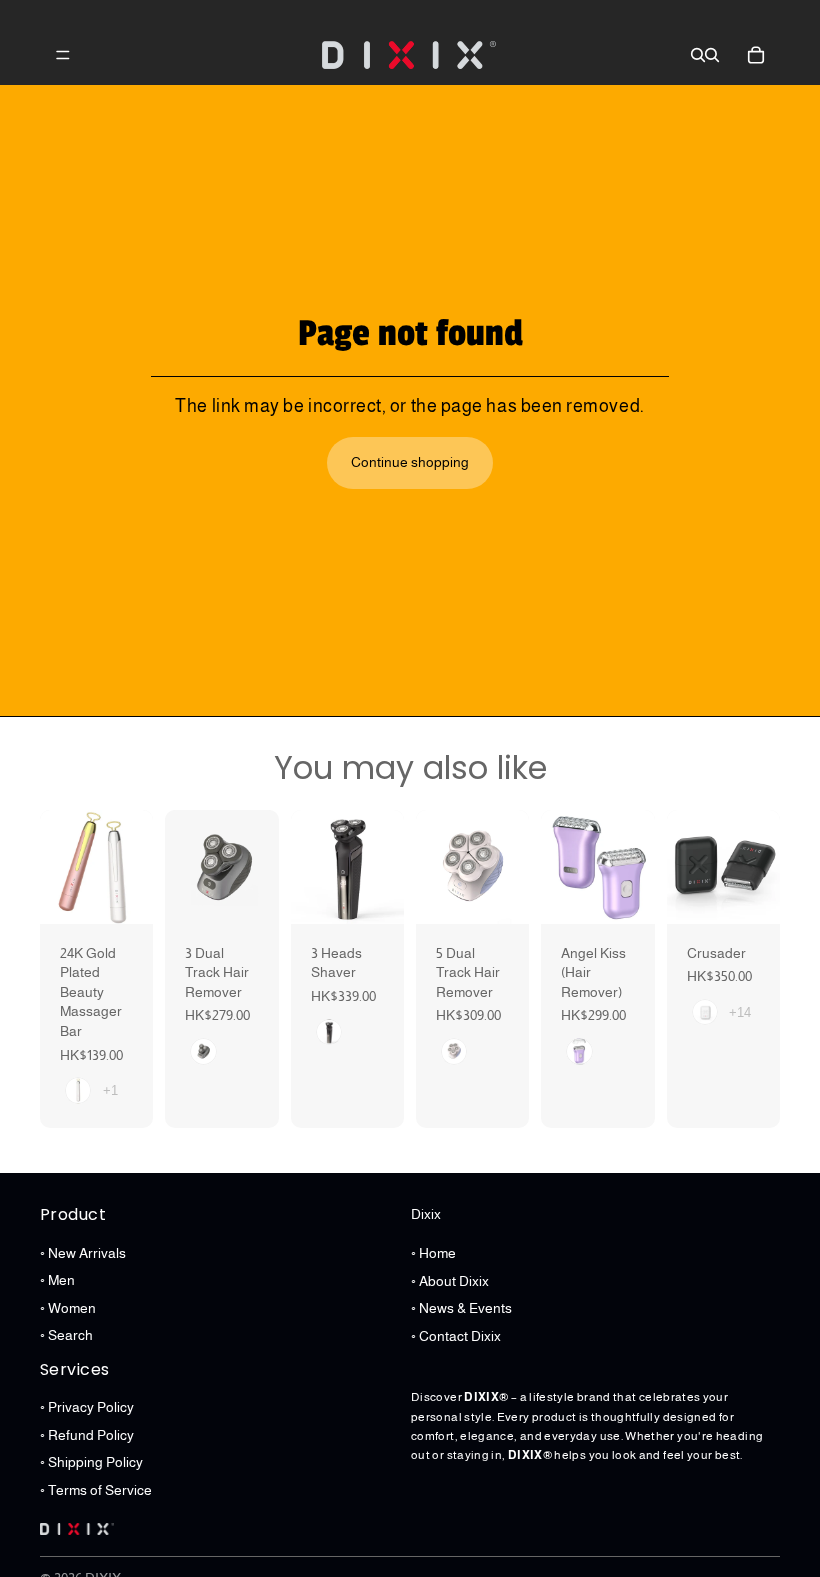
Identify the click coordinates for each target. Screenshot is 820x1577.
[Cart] (756, 55)
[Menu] (63, 55)
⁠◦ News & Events (461, 1308)
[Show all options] (110, 1090)
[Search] (698, 55)
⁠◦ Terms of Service (96, 1490)
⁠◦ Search (66, 1335)
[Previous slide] (62, 867)
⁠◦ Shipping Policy (91, 1462)
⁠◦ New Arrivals (83, 1252)
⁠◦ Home (433, 1253)
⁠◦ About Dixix (450, 1280)
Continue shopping (410, 462)
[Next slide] (131, 867)
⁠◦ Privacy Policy (87, 1407)
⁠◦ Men (57, 1280)
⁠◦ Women (68, 1308)
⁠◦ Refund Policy (87, 1434)
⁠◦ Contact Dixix (456, 1336)
